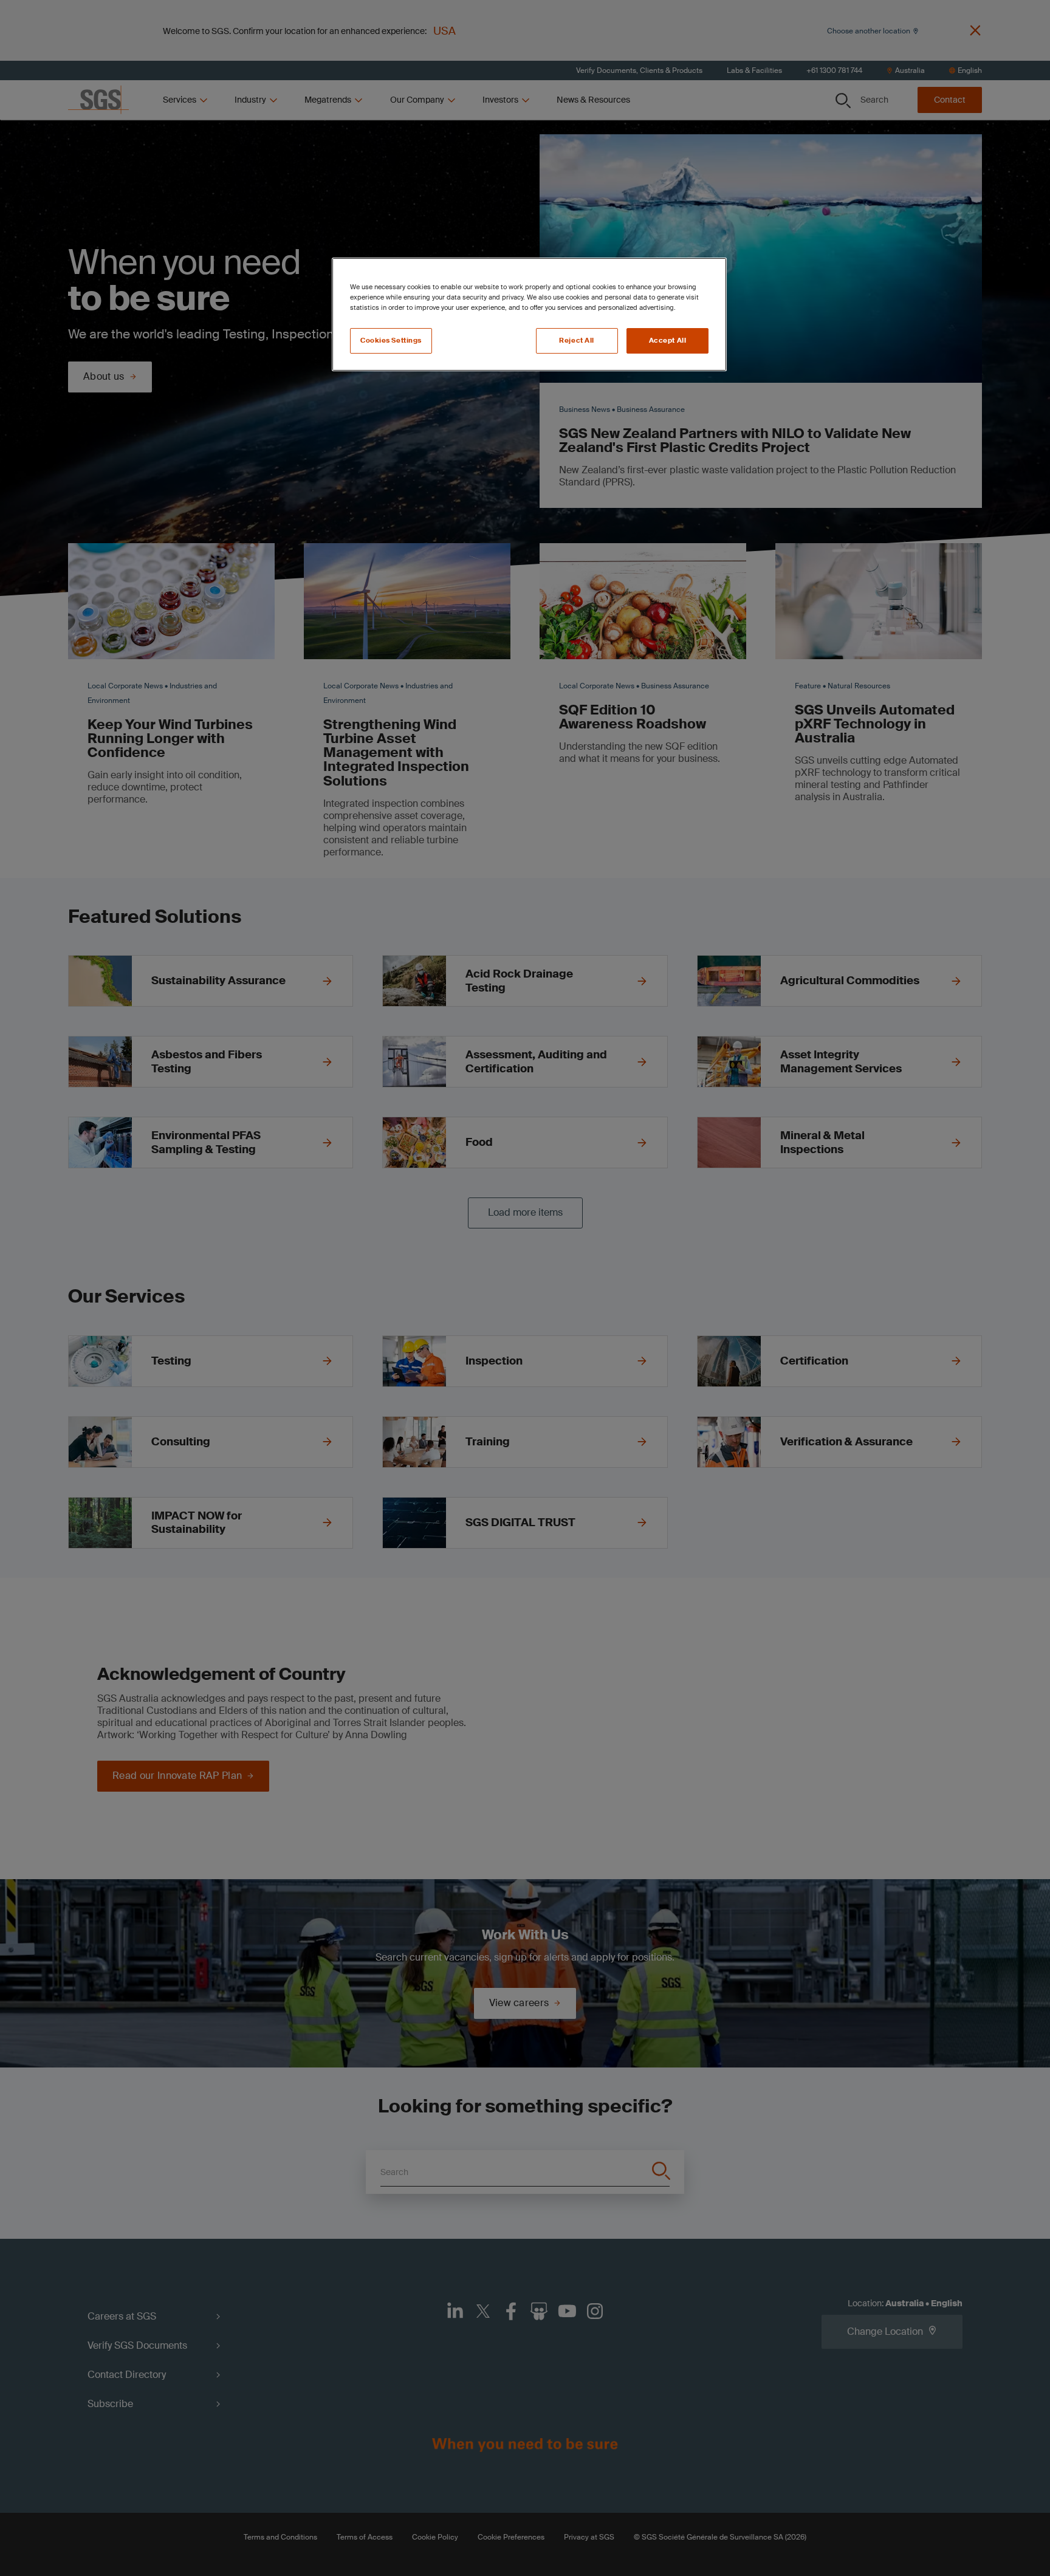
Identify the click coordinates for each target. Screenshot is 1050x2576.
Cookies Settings (391, 341)
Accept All (668, 341)
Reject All (577, 341)
